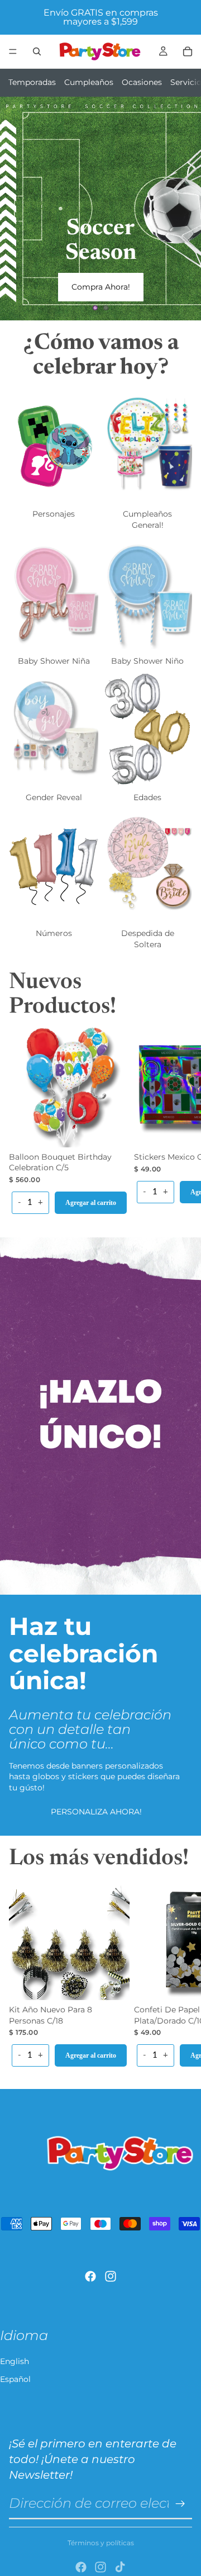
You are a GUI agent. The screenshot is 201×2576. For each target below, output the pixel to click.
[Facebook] (90, 2276)
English (15, 2361)
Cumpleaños (89, 82)
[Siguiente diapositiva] (183, 209)
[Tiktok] (120, 2567)
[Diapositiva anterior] (18, 209)
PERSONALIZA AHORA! (96, 1812)
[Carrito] (188, 51)
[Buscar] (37, 51)
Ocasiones (142, 82)
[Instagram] (111, 2276)
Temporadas (32, 82)
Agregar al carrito (91, 1203)
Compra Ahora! (101, 287)
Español (15, 2379)
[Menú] (13, 51)
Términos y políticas (101, 2543)
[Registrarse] (180, 2504)
